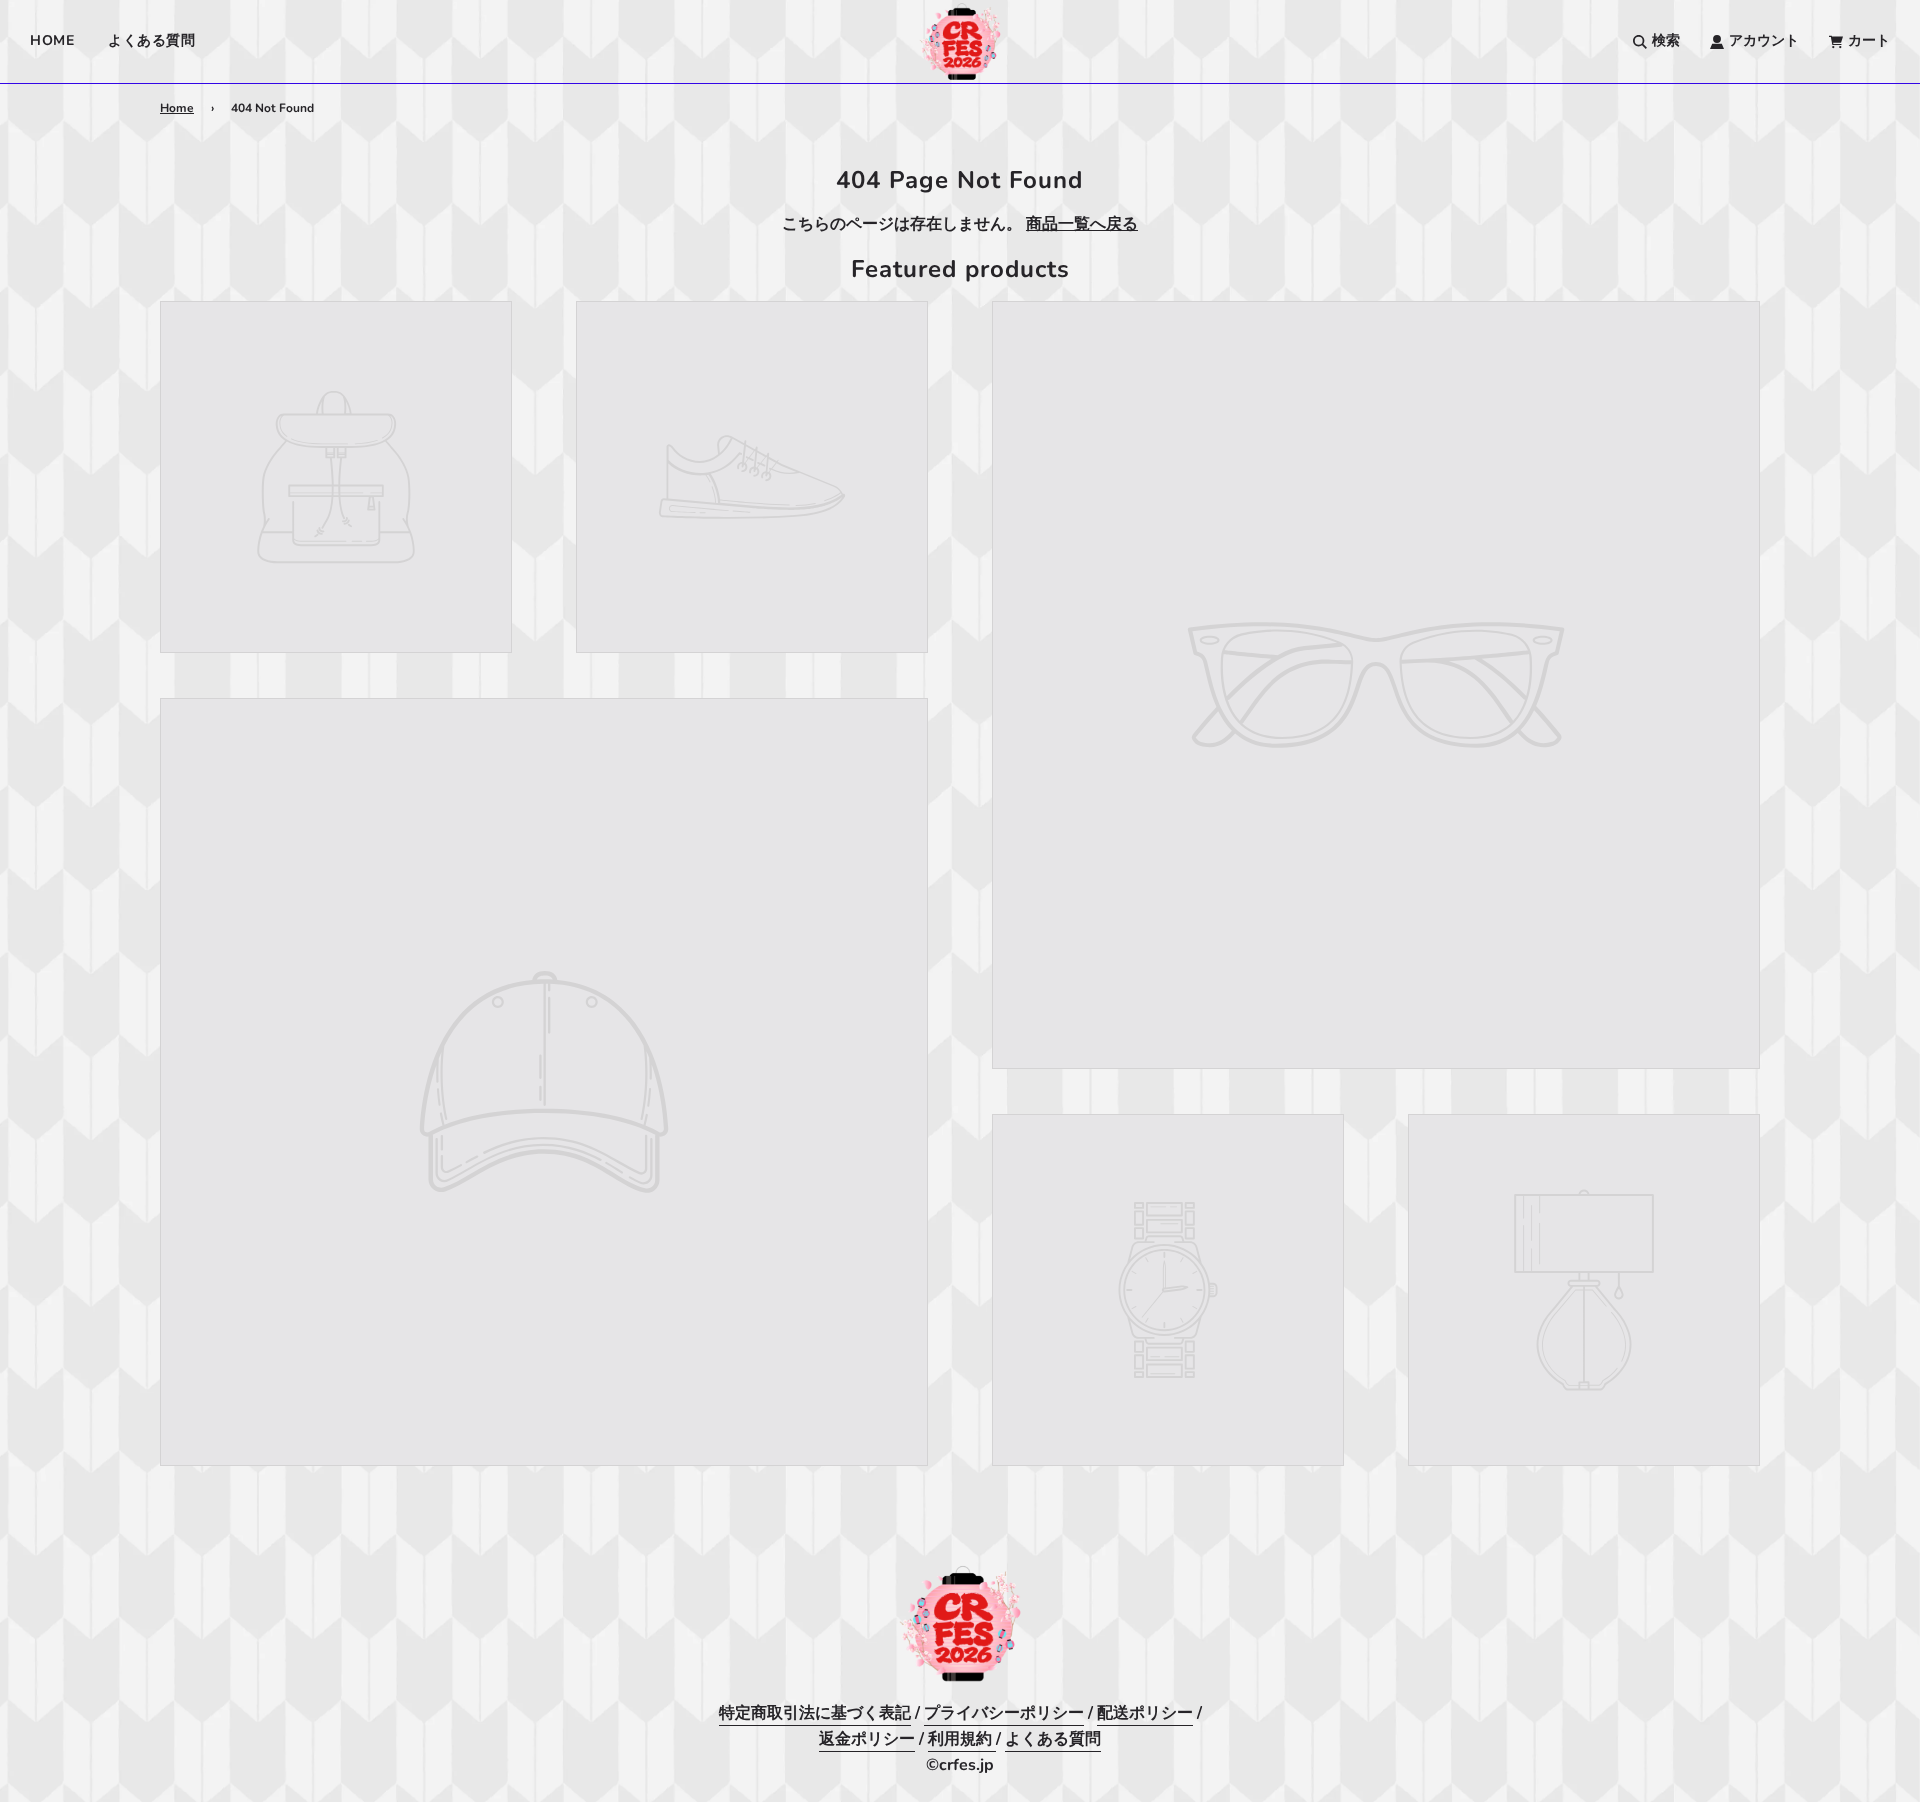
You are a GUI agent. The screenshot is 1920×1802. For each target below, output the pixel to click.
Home (177, 108)
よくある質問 (151, 40)
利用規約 (962, 1739)
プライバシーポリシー (1004, 1713)
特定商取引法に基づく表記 (815, 1713)
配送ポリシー (1145, 1713)
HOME (52, 40)
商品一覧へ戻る (1082, 224)
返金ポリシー (867, 1739)
